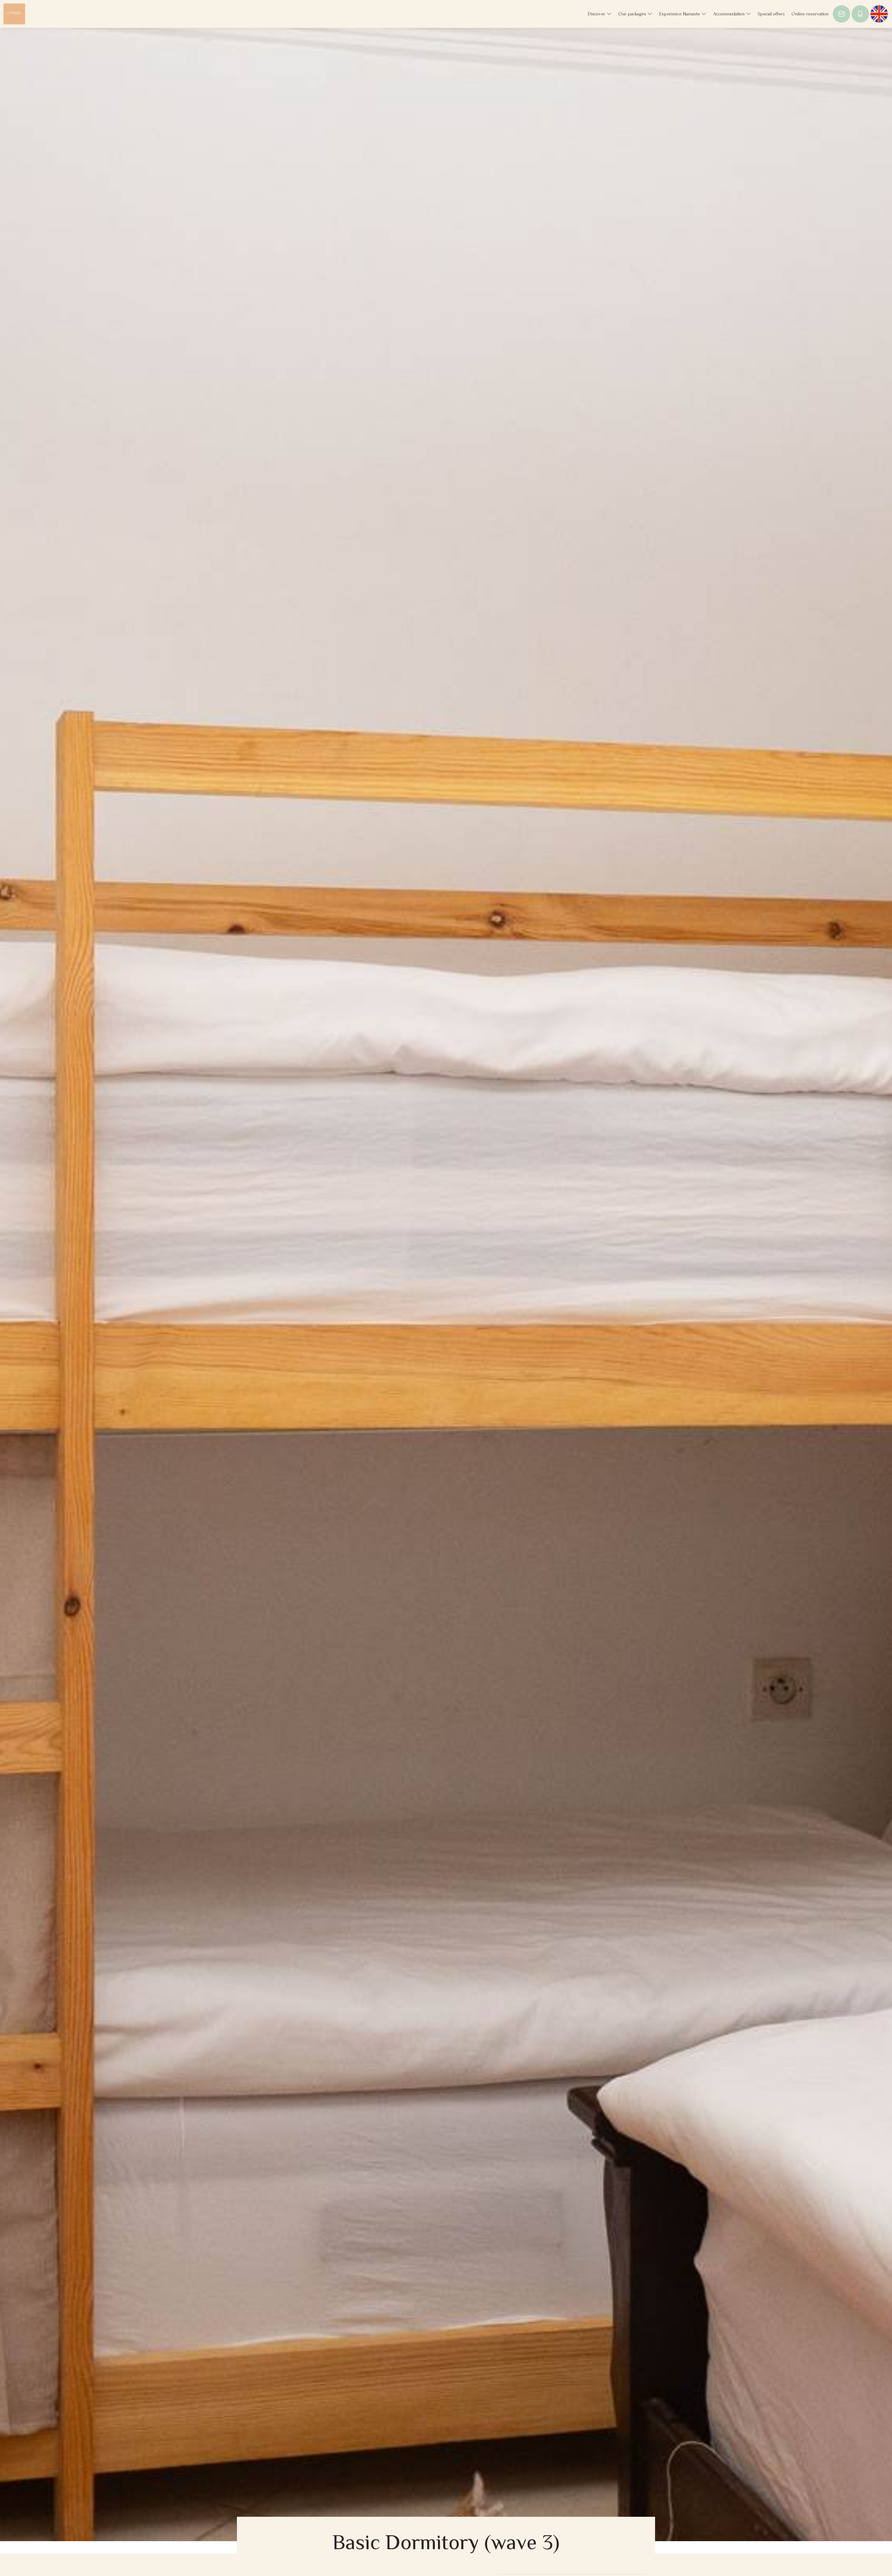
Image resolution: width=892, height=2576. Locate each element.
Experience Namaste (680, 14)
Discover (597, 14)
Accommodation (730, 14)
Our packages (633, 14)
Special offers (771, 14)
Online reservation (810, 14)
